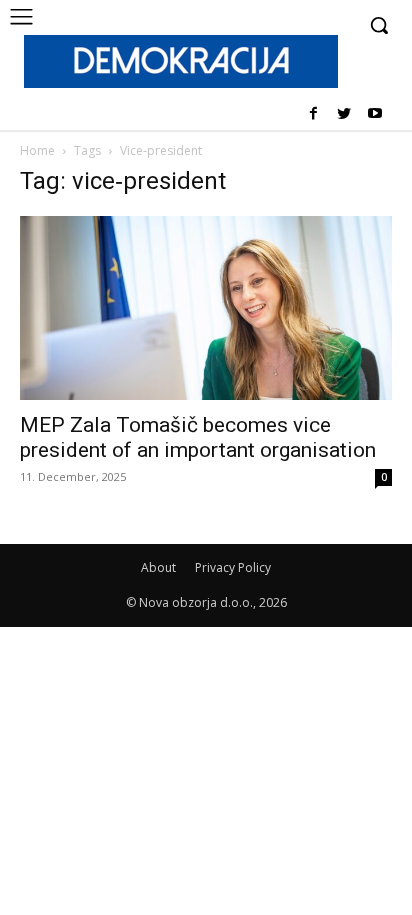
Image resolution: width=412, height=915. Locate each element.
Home (37, 150)
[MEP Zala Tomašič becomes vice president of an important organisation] (206, 308)
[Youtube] (374, 114)
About (158, 567)
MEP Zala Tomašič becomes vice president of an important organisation (198, 437)
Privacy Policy (233, 567)
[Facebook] (313, 114)
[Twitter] (343, 114)
